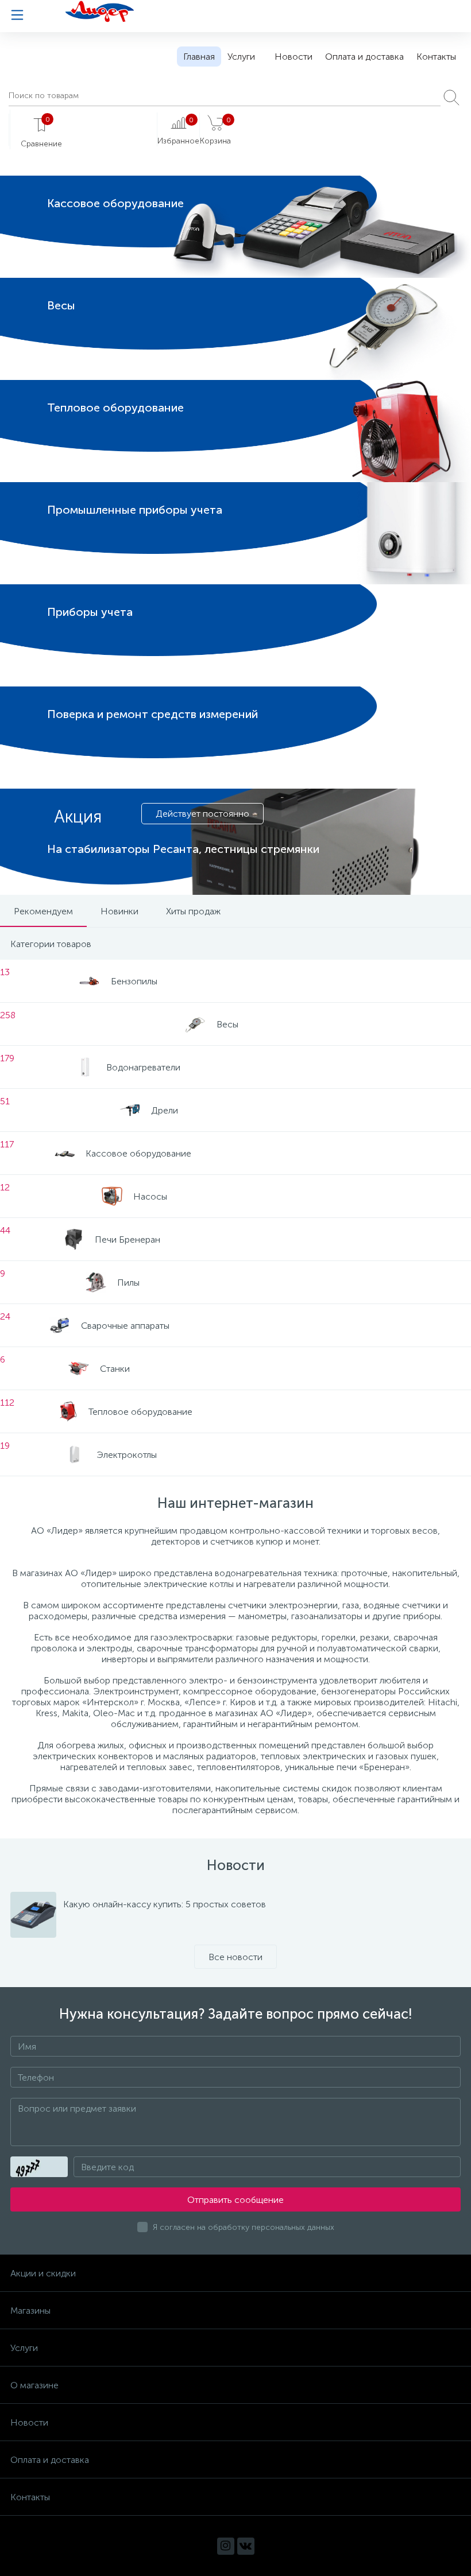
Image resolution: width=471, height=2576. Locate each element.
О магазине (34, 2385)
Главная (199, 57)
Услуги (241, 57)
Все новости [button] (235, 1957)
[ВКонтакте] (246, 2546)
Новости (294, 57)
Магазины (30, 2311)
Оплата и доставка (364, 57)
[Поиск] (451, 98)
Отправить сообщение (235, 2200)
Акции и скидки (43, 2273)
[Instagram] (226, 2546)
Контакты (436, 57)
